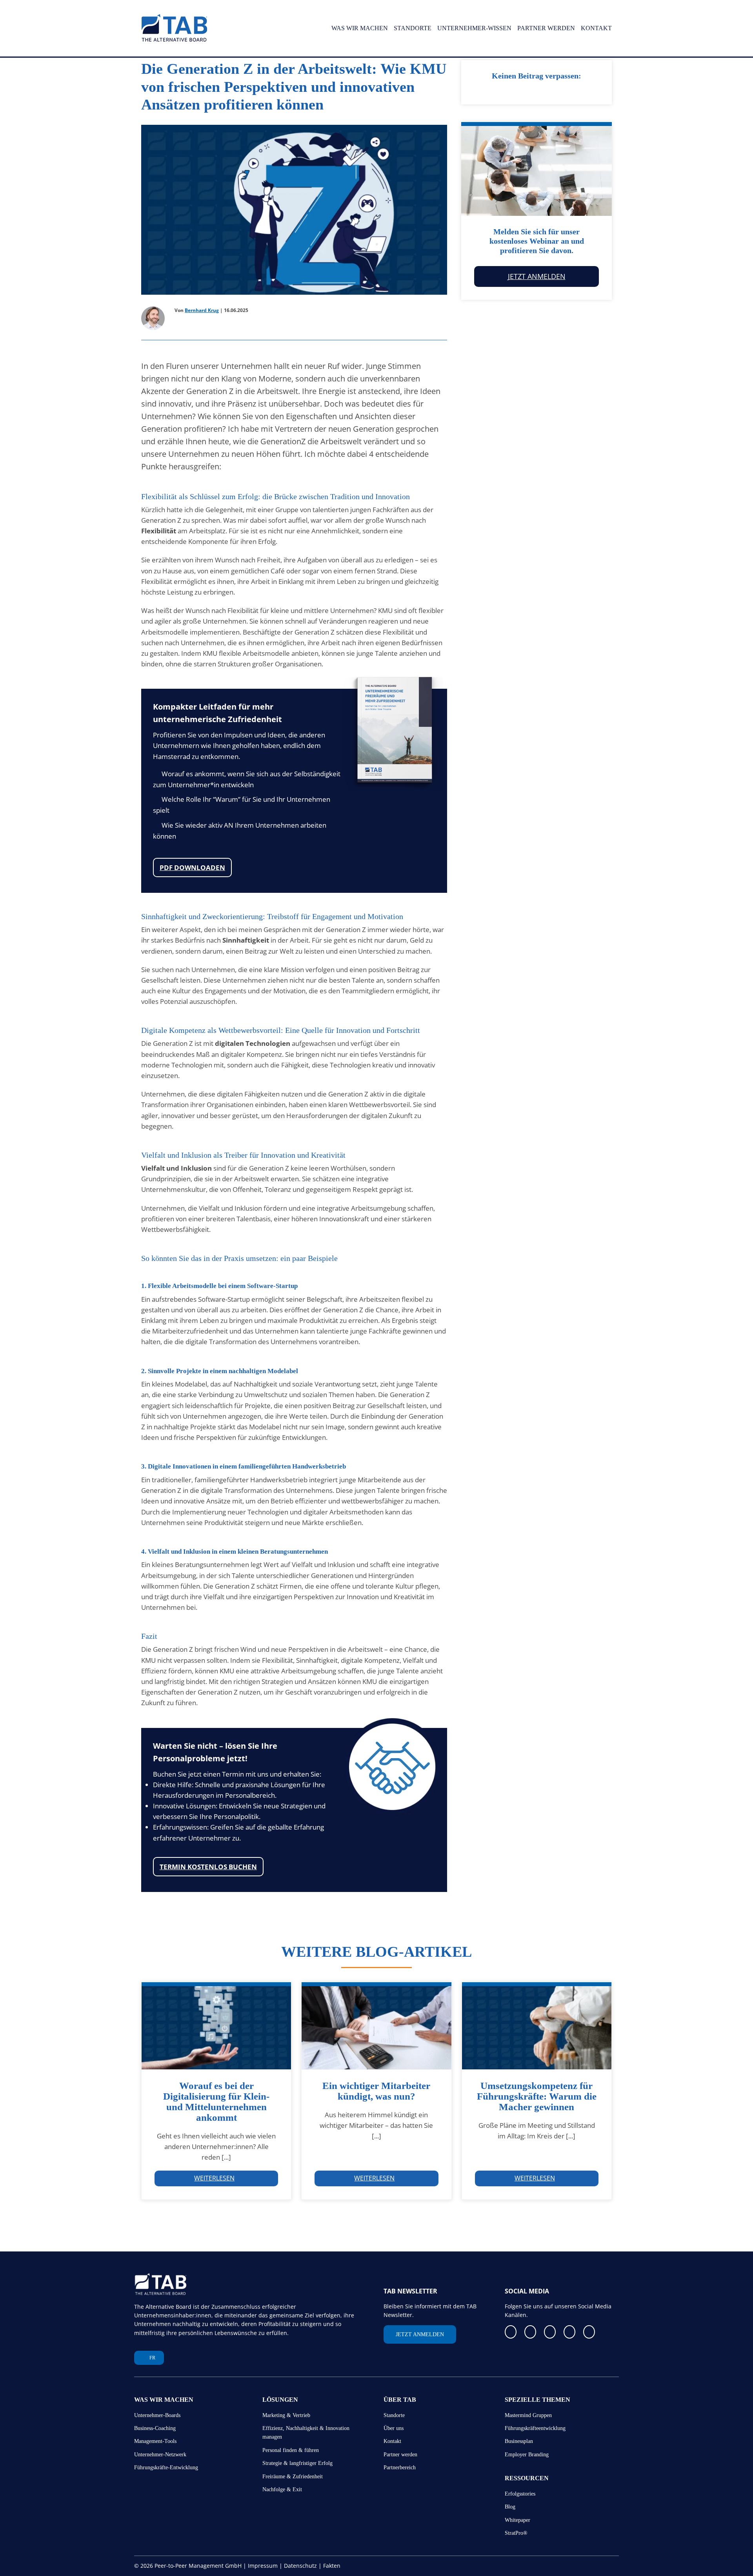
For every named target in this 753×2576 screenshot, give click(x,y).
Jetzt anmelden (537, 276)
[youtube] (575, 2332)
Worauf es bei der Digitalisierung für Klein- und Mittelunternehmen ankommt (216, 2102)
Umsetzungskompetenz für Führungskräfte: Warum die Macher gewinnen (537, 2102)
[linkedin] (533, 2332)
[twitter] (554, 2332)
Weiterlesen (214, 2178)
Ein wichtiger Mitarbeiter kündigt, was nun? (376, 2091)
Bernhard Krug (202, 310)
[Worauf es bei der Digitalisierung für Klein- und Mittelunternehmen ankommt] (216, 2026)
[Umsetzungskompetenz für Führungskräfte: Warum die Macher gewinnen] (537, 2026)
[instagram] (596, 2332)
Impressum (263, 2566)
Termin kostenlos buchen (208, 1867)
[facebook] (511, 2332)
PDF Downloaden (192, 867)
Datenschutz (300, 2566)
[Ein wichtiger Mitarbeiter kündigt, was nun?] (376, 2026)
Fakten (332, 2566)
